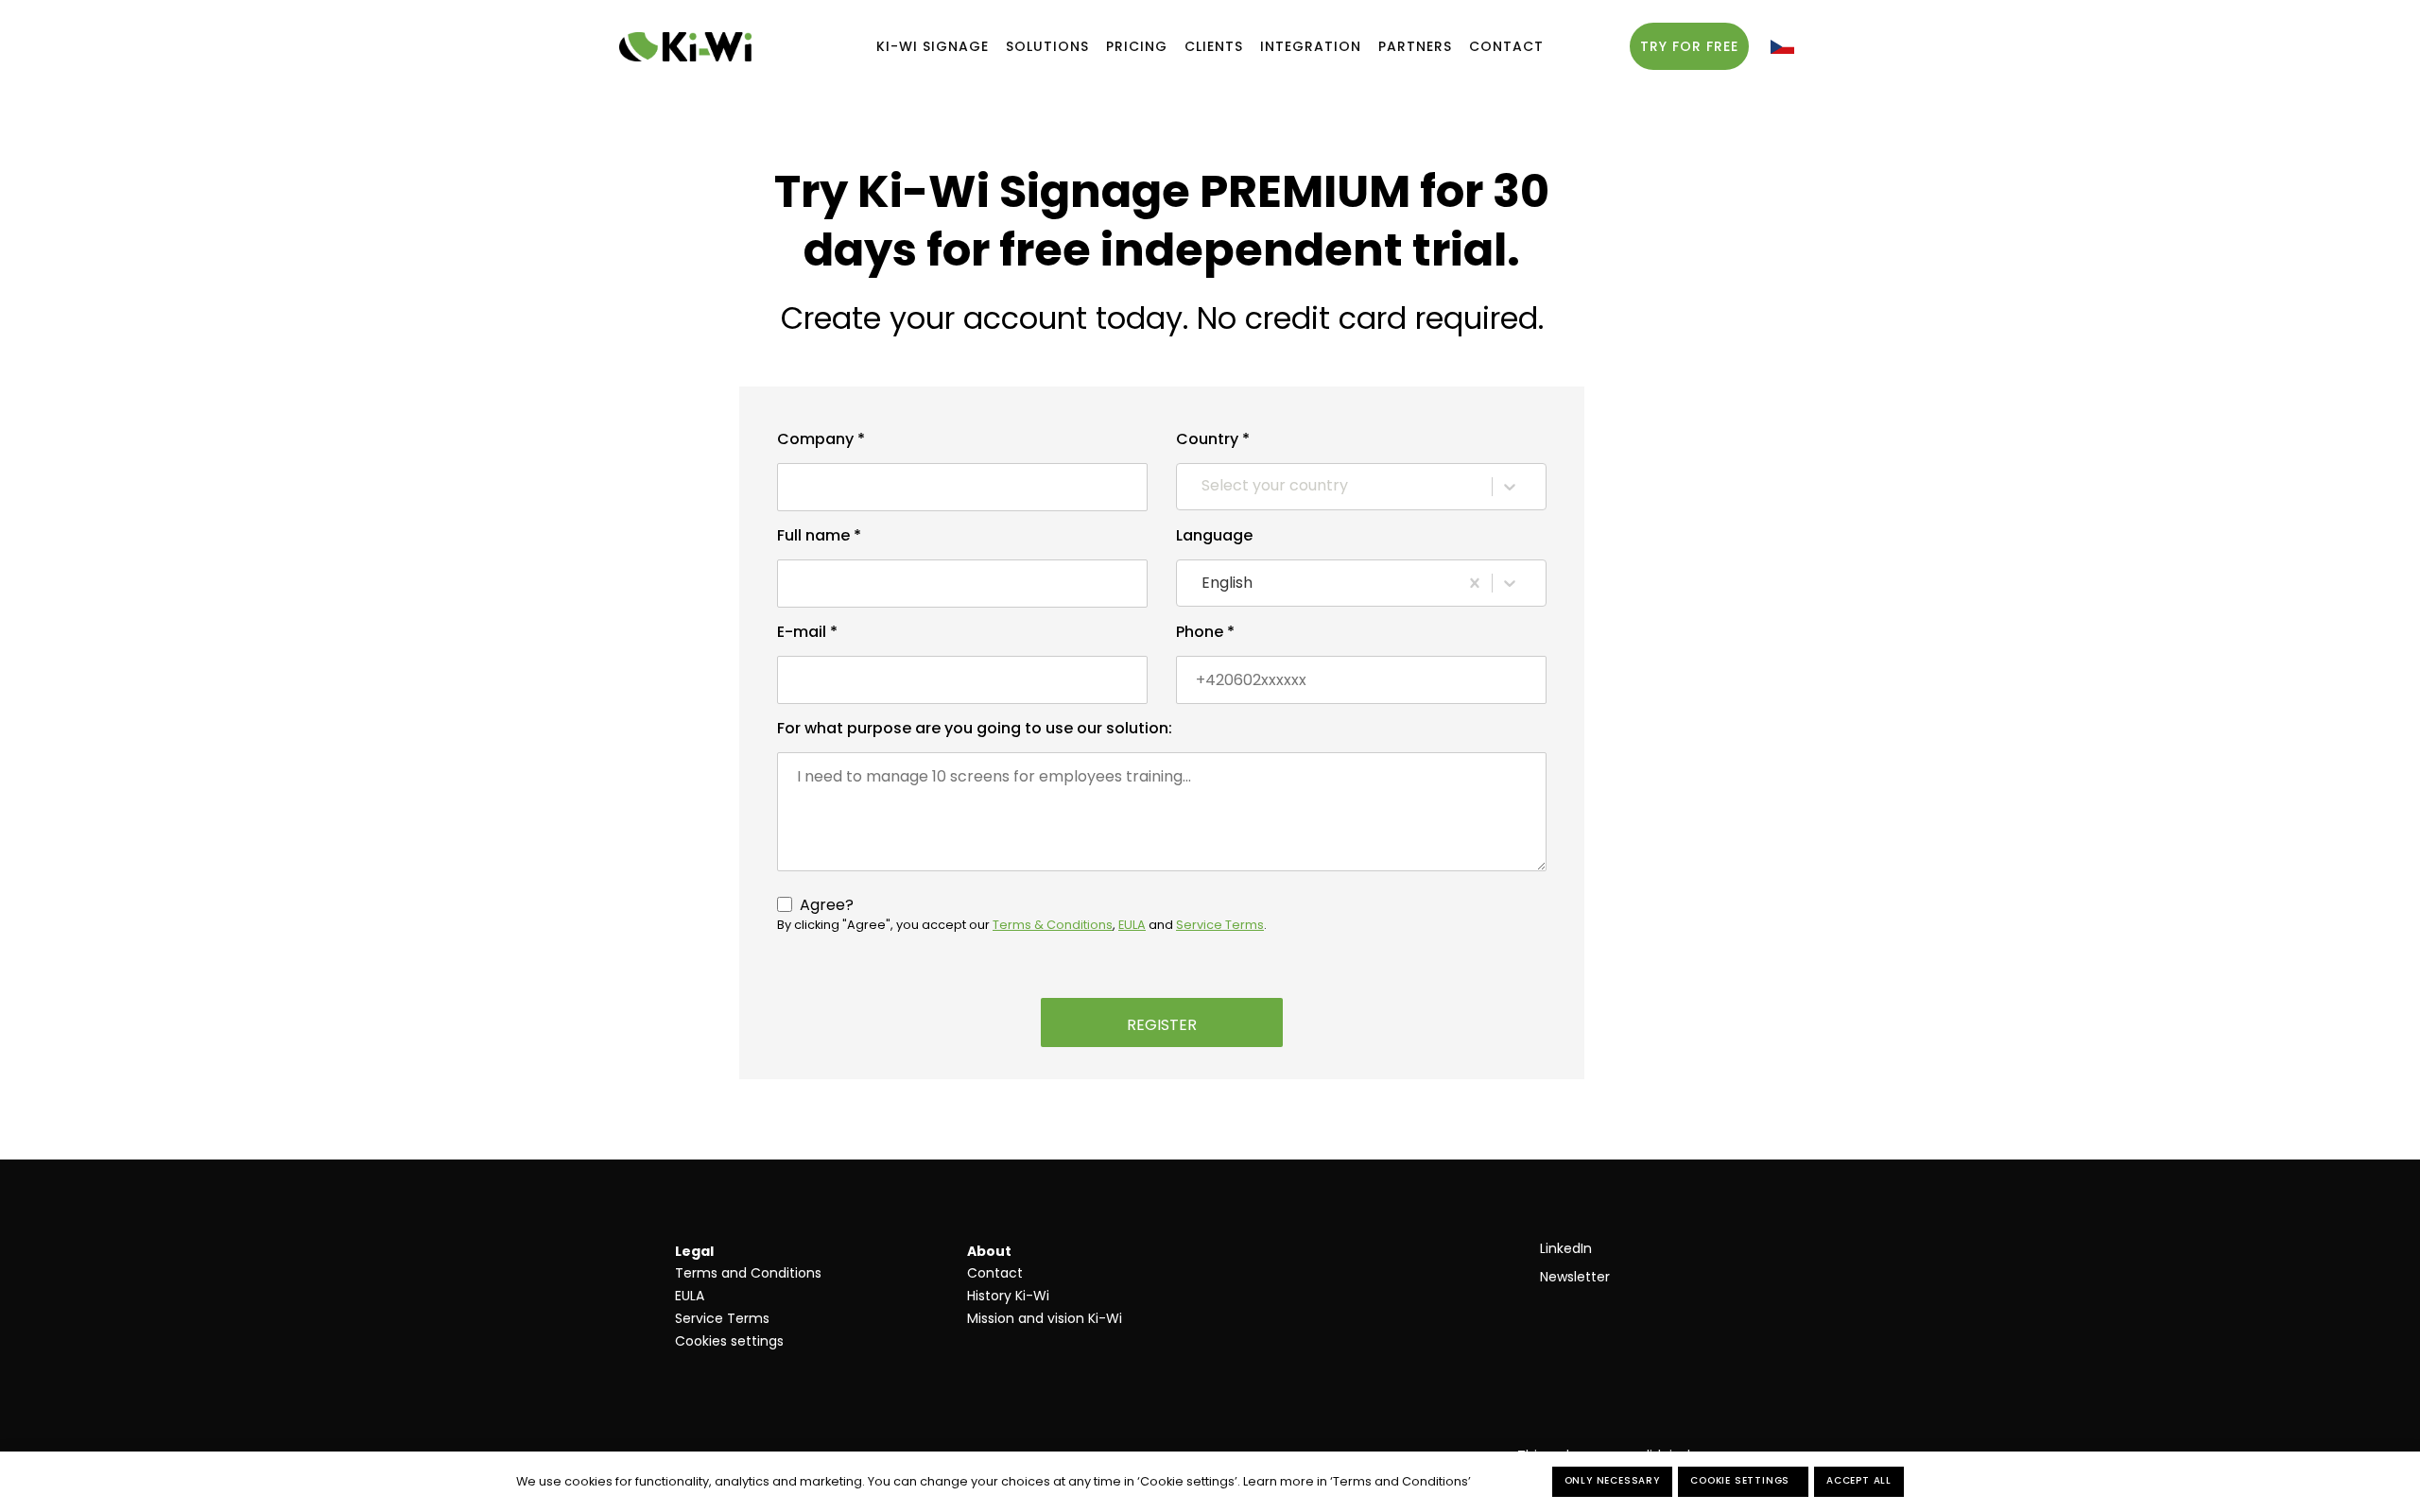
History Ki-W (1007, 1296)
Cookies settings (729, 1341)
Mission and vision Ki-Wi (1045, 1318)
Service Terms (722, 1318)
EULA (690, 1296)
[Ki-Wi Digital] (685, 47)
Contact (995, 1273)
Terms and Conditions (748, 1273)
